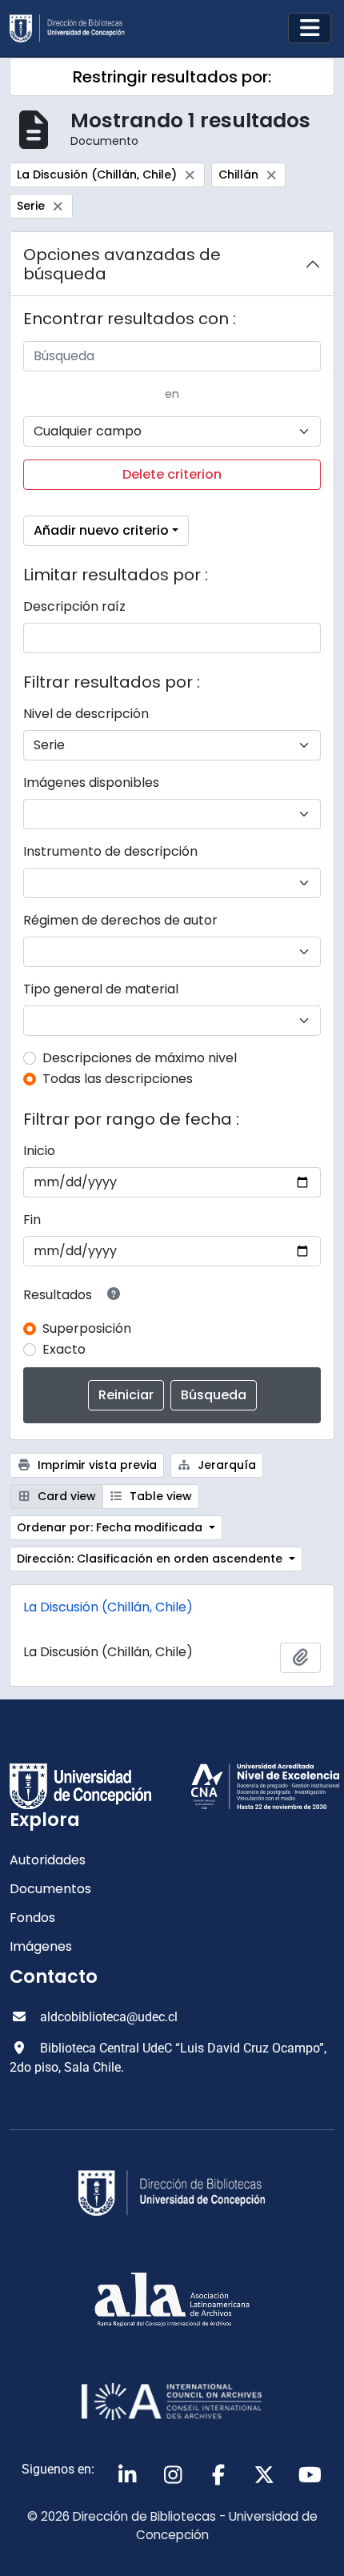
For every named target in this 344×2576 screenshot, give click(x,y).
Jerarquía (225, 1465)
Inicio (39, 1151)
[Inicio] (74, 28)
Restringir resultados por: (172, 77)
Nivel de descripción (86, 714)
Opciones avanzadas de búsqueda (122, 264)
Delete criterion (172, 474)
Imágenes (41, 1946)
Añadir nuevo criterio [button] (101, 530)
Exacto (64, 1349)
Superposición (87, 1328)
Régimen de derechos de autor (120, 920)
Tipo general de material (101, 989)
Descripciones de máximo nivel (140, 1058)
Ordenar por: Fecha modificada (111, 1527)
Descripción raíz (74, 606)
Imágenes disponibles (91, 782)
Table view (159, 1496)
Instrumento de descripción (110, 851)
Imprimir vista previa (96, 1465)
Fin (32, 1220)
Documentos (50, 1889)
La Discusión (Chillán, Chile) (108, 1607)
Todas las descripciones (118, 1079)
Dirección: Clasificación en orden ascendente (151, 1559)
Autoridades (48, 1860)
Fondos (32, 1918)
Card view (65, 1496)
